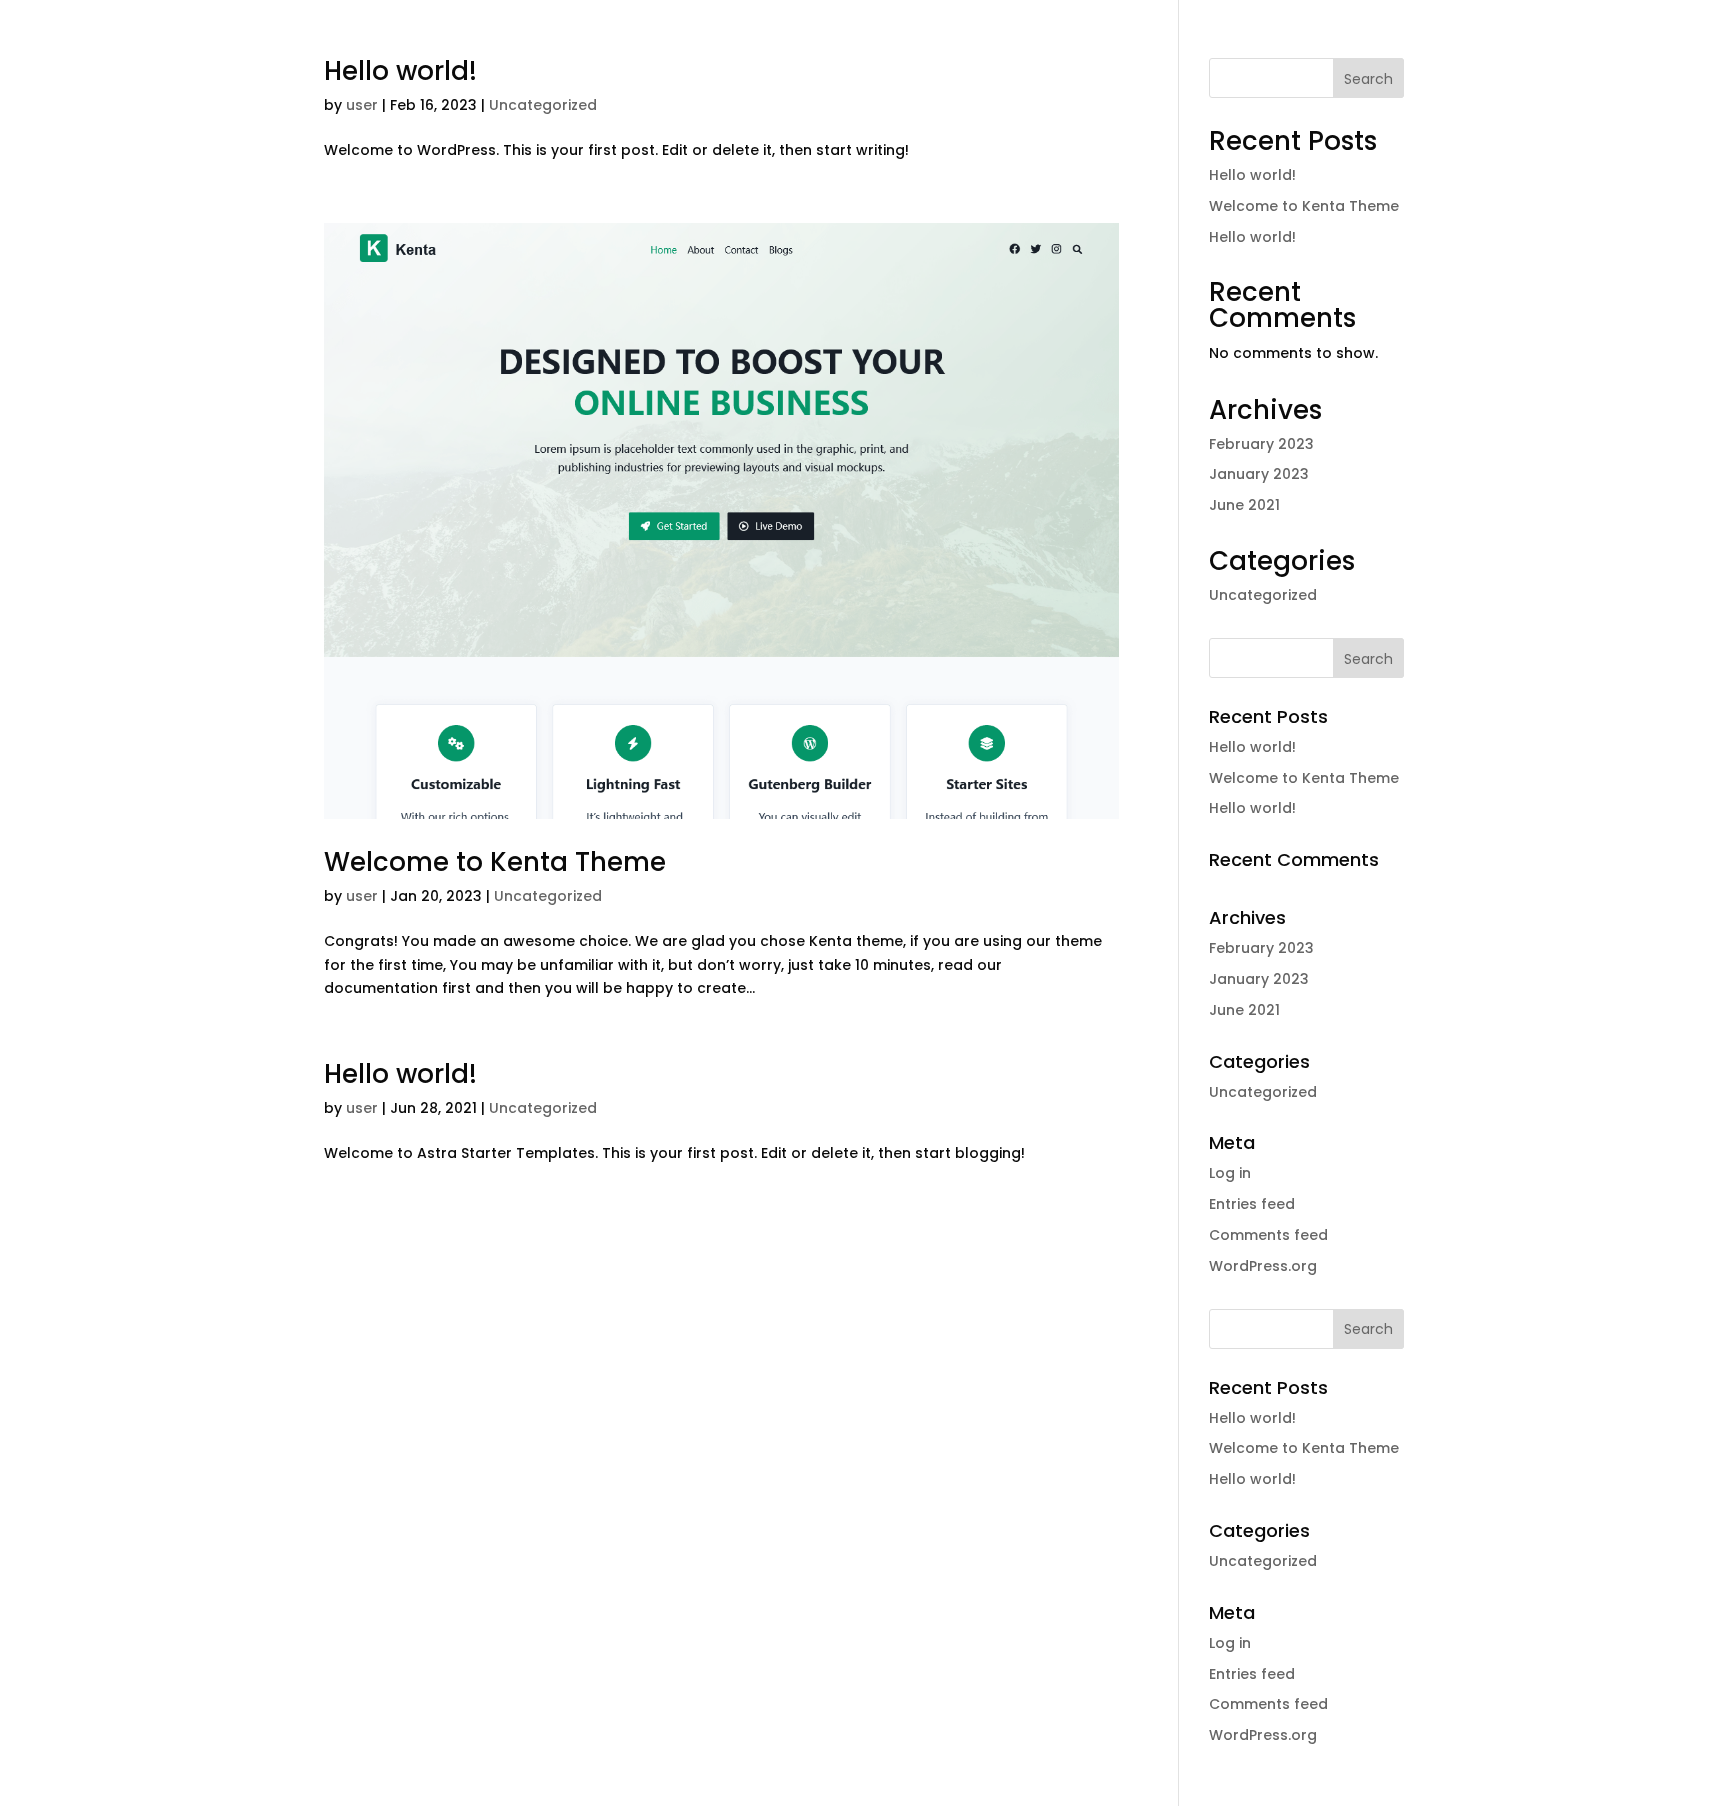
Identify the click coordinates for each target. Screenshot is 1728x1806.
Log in (1230, 1173)
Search (1368, 79)
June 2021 (1244, 505)
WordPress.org (1263, 1266)
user (362, 105)
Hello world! (400, 71)
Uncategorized (543, 105)
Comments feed (1268, 1235)
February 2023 (1261, 444)
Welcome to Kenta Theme (495, 862)
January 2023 (1259, 474)
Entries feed (1252, 1204)
